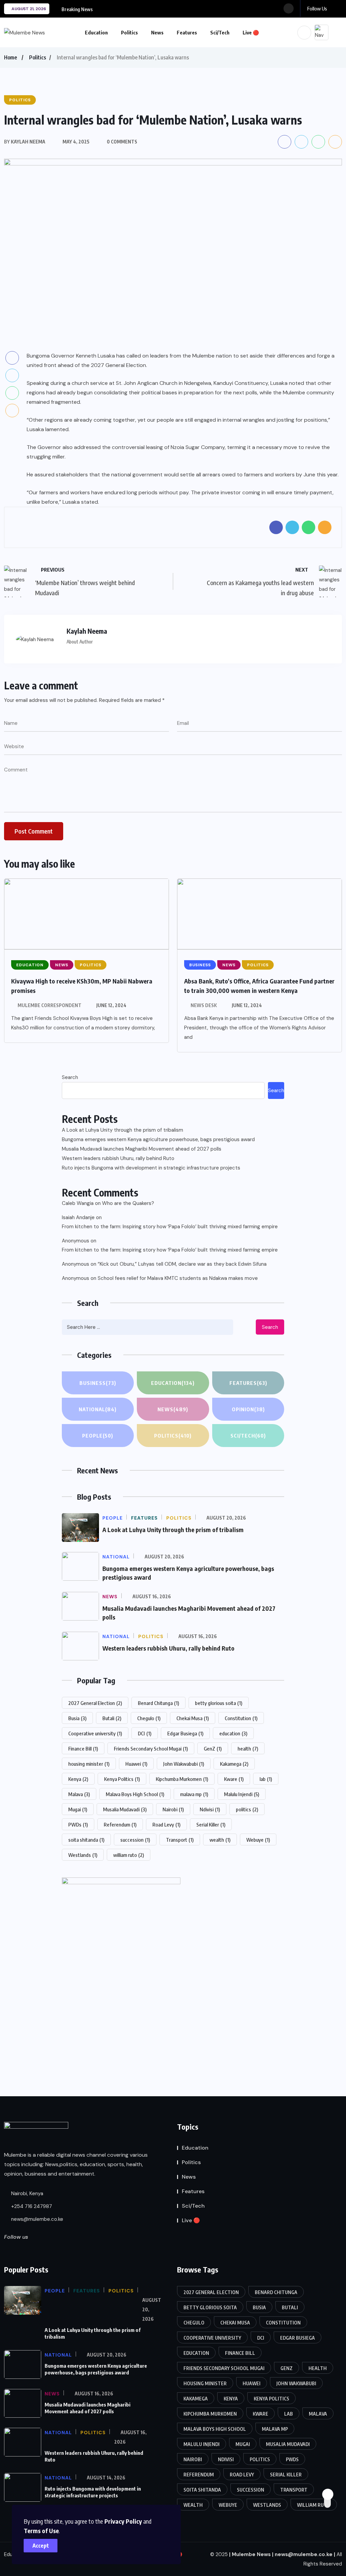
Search (70, 1077)
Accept (41, 2546)
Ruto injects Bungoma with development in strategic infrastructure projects (151, 1168)
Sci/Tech (220, 32)
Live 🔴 (251, 32)
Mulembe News (251, 2554)
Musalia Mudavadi (125, 1809)
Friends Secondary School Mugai (151, 1749)
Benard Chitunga (158, 1703)
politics (247, 1809)
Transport (180, 1840)
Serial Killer (211, 1824)
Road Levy (166, 1824)
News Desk (204, 1005)
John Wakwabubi (184, 1764)
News (157, 32)
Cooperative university (95, 1733)
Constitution (241, 1718)
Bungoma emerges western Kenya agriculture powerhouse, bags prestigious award (158, 1139)
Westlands (83, 1855)
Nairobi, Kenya (27, 2193)
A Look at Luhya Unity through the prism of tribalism (122, 1130)
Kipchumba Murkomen (182, 1779)
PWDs (78, 1824)
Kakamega (234, 1764)
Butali (112, 1718)
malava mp (194, 1794)
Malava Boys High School (135, 1794)
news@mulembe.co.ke (36, 2219)
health (248, 1749)
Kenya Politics (122, 1779)
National (98, 1409)
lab (266, 1779)
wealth (220, 1840)
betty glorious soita (219, 1703)
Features (187, 32)
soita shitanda (86, 1840)
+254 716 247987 (31, 2206)
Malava (79, 1794)
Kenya (78, 1779)
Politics (129, 32)
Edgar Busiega (185, 1733)
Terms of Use (41, 2531)
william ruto (129, 1855)
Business (98, 1383)
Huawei (136, 1764)
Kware (234, 1779)
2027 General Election (95, 1703)
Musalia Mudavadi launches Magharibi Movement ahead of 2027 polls (142, 1149)
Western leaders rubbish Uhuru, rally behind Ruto (118, 1158)
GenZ (213, 1749)
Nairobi (173, 1809)
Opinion (248, 1409)
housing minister (89, 1764)
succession (135, 1840)
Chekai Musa (193, 1718)
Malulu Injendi (242, 1794)
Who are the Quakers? (128, 1203)
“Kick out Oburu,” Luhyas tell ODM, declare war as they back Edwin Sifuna (182, 1264)
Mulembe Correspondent (50, 1005)
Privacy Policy (123, 2521)
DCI (145, 1733)
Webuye (258, 1840)
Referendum (120, 1824)
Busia (77, 1718)
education (233, 1733)
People (98, 1436)
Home (10, 57)
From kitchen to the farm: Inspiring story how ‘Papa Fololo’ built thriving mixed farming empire (170, 1227)
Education (96, 32)
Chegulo (149, 1718)
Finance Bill (83, 1749)
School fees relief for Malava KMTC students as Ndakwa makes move (178, 1278)
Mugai (78, 1809)
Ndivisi (210, 1809)
